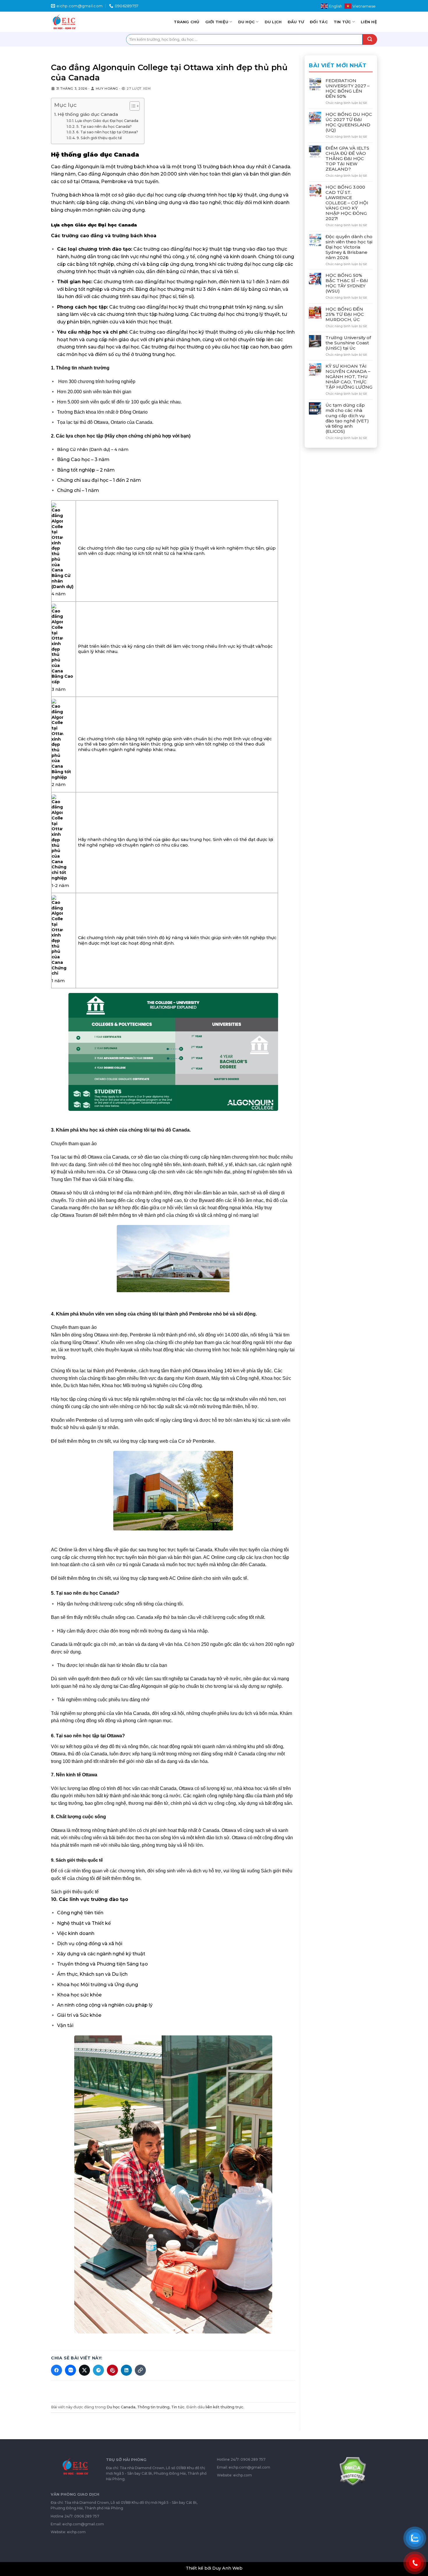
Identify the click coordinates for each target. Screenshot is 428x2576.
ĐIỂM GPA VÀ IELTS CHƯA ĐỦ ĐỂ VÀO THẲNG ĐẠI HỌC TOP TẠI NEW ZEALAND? (347, 159)
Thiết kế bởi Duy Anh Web (214, 2568)
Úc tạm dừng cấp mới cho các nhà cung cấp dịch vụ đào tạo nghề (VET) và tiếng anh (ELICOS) (347, 418)
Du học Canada (121, 2407)
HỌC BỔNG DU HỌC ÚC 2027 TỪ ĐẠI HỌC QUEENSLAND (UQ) (349, 122)
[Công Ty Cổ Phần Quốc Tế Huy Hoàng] (73, 22)
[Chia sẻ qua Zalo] (70, 2370)
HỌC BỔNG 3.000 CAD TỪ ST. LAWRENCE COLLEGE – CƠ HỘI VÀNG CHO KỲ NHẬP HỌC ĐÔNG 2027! (347, 203)
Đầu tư (296, 22)
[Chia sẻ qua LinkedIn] (126, 2370)
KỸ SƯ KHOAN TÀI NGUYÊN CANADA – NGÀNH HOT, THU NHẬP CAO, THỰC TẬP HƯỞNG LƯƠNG (349, 376)
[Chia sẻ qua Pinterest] (112, 2370)
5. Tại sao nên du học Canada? (104, 126)
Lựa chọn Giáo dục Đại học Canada (107, 121)
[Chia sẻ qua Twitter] (84, 2370)
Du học (247, 22)
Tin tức (342, 22)
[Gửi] (370, 39)
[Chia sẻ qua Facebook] (56, 2370)
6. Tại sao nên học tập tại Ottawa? (107, 132)
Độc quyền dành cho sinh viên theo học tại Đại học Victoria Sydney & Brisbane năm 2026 (349, 247)
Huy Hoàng (107, 88)
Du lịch (273, 22)
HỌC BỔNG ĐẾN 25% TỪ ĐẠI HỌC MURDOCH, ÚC (345, 314)
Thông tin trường (153, 2407)
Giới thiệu (217, 22)
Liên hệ (369, 22)
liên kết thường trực (224, 2407)
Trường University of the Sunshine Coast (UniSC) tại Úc (348, 343)
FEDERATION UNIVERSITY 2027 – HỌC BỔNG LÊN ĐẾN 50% (347, 88)
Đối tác (319, 22)
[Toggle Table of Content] (132, 106)
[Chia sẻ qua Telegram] (98, 2370)
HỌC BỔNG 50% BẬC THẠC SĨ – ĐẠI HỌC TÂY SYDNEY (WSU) (347, 283)
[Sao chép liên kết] (140, 2370)
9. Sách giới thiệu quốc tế (99, 138)
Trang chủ (186, 22)
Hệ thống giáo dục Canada (88, 114)
